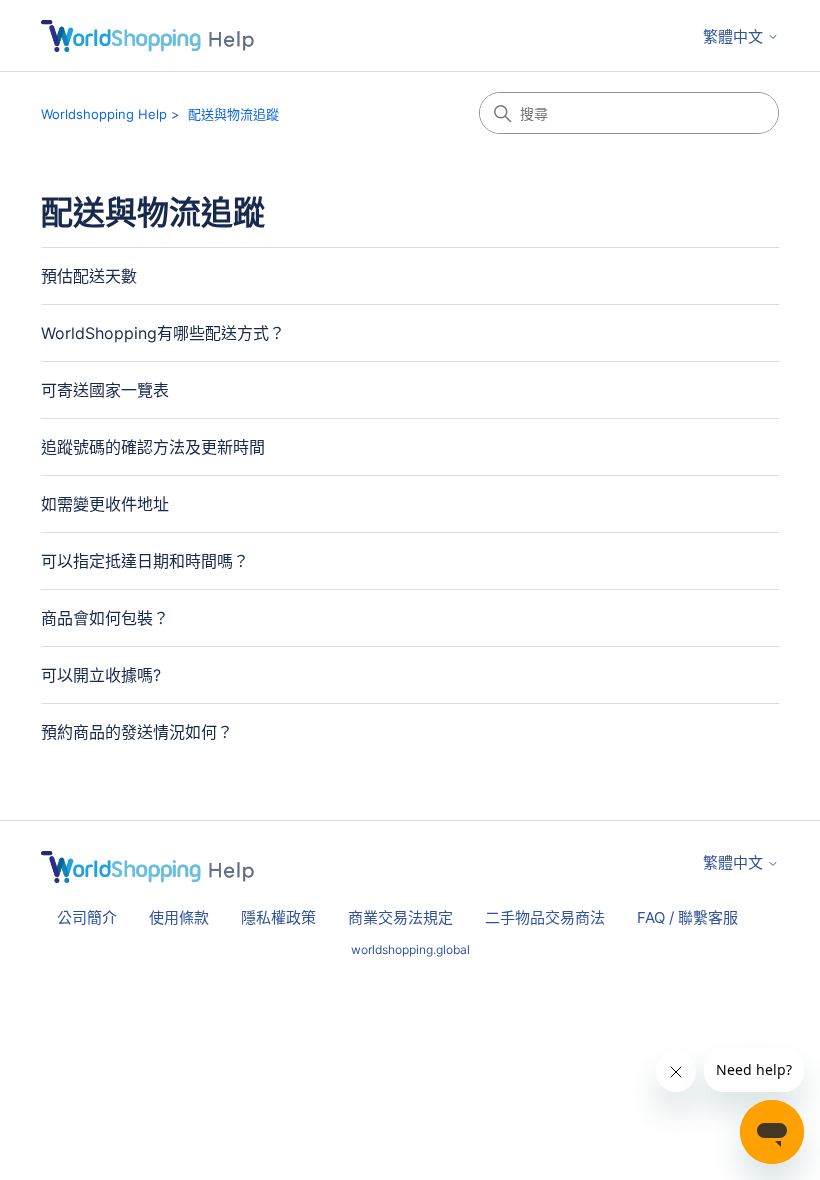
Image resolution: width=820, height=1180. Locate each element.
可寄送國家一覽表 (105, 390)
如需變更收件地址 (105, 504)
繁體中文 (735, 36)
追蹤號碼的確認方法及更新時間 (153, 447)
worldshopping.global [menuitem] (410, 949)
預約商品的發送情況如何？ (137, 732)
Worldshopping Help (104, 114)
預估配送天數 (89, 276)
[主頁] (148, 36)
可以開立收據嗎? (101, 675)
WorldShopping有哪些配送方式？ (163, 333)
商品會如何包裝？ (105, 618)
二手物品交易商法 (545, 917)
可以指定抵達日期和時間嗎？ (145, 561)
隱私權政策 (278, 917)
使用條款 (179, 917)
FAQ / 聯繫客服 (687, 917)
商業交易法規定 (400, 917)
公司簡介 (87, 917)
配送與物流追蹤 (233, 114)
